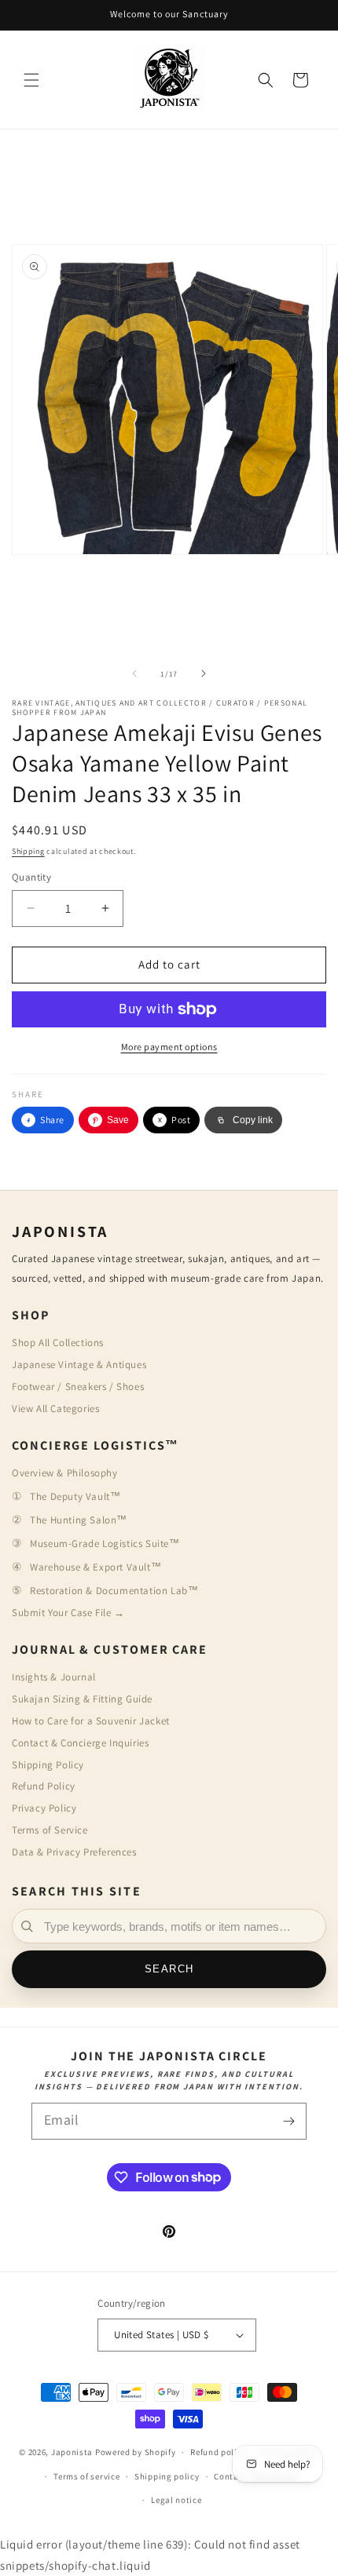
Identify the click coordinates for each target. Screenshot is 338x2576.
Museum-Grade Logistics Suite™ (105, 1543)
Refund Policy (44, 1786)
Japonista (72, 2452)
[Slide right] (204, 673)
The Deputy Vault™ (75, 1496)
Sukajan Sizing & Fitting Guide (82, 1699)
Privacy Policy (44, 1808)
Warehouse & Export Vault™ (96, 1567)
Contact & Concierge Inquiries (80, 1743)
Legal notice (176, 2500)
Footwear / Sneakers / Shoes (78, 1387)
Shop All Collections (58, 1343)
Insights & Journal (54, 1677)
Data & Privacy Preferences (74, 1852)
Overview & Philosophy (65, 1473)
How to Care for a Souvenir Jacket (91, 1721)
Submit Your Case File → (68, 1613)
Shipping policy (167, 2476)
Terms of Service (50, 1830)
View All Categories (55, 1408)
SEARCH (169, 1969)
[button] (31, 80)
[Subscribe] (288, 2121)
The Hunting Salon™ (79, 1520)
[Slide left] (134, 673)
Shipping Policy (48, 1765)
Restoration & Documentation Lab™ (114, 1591)
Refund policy (218, 2452)
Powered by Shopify (136, 2452)
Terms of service (86, 2476)
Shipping (28, 851)
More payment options (169, 1047)
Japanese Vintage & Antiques (79, 1365)
